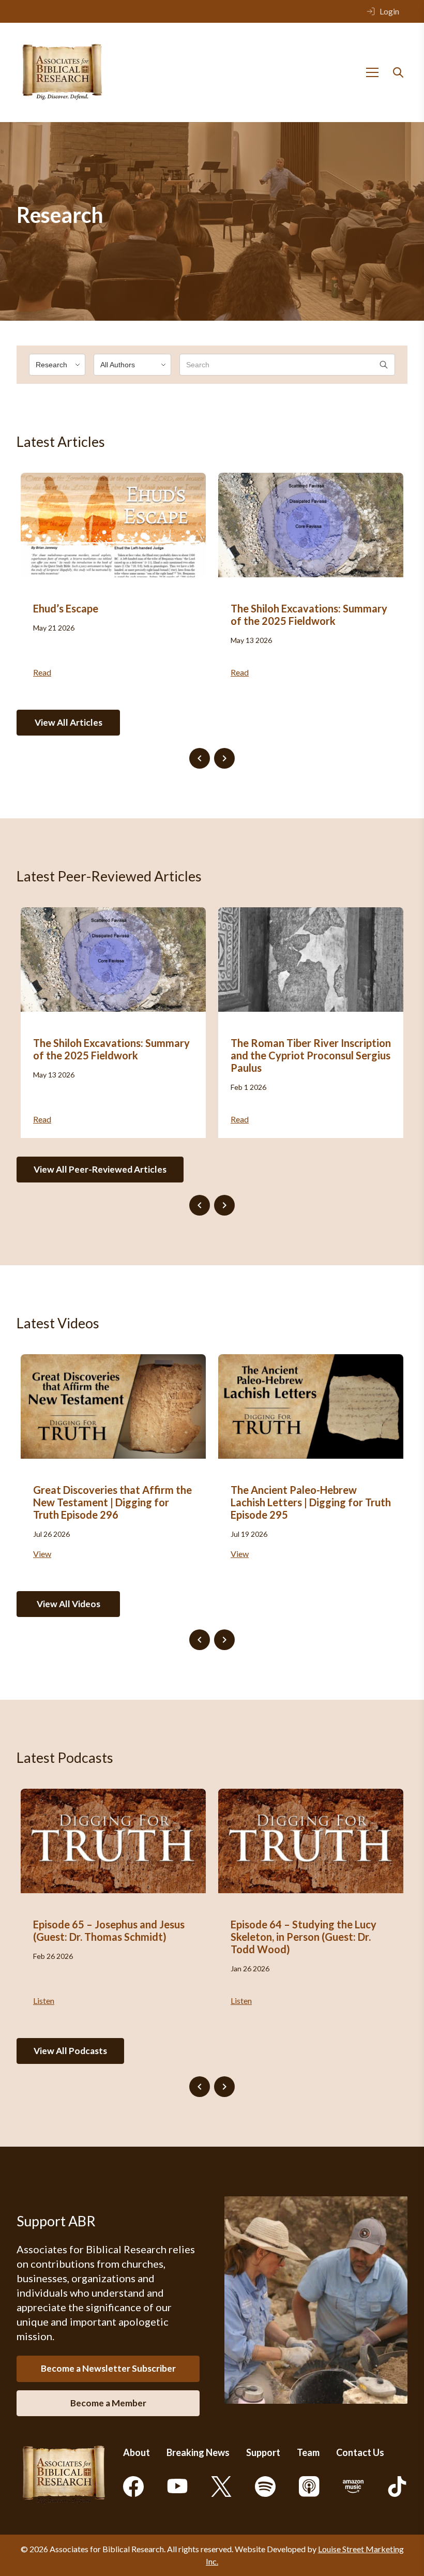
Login (389, 11)
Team (308, 2452)
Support (263, 2452)
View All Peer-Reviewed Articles (100, 1169)
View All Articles (69, 722)
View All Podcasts (70, 2051)
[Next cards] (224, 758)
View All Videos (69, 1604)
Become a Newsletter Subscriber (108, 2368)
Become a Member (108, 2403)
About (137, 2452)
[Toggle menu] (372, 72)
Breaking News (198, 2452)
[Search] (398, 72)
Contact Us (360, 2452)
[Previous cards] (200, 758)
